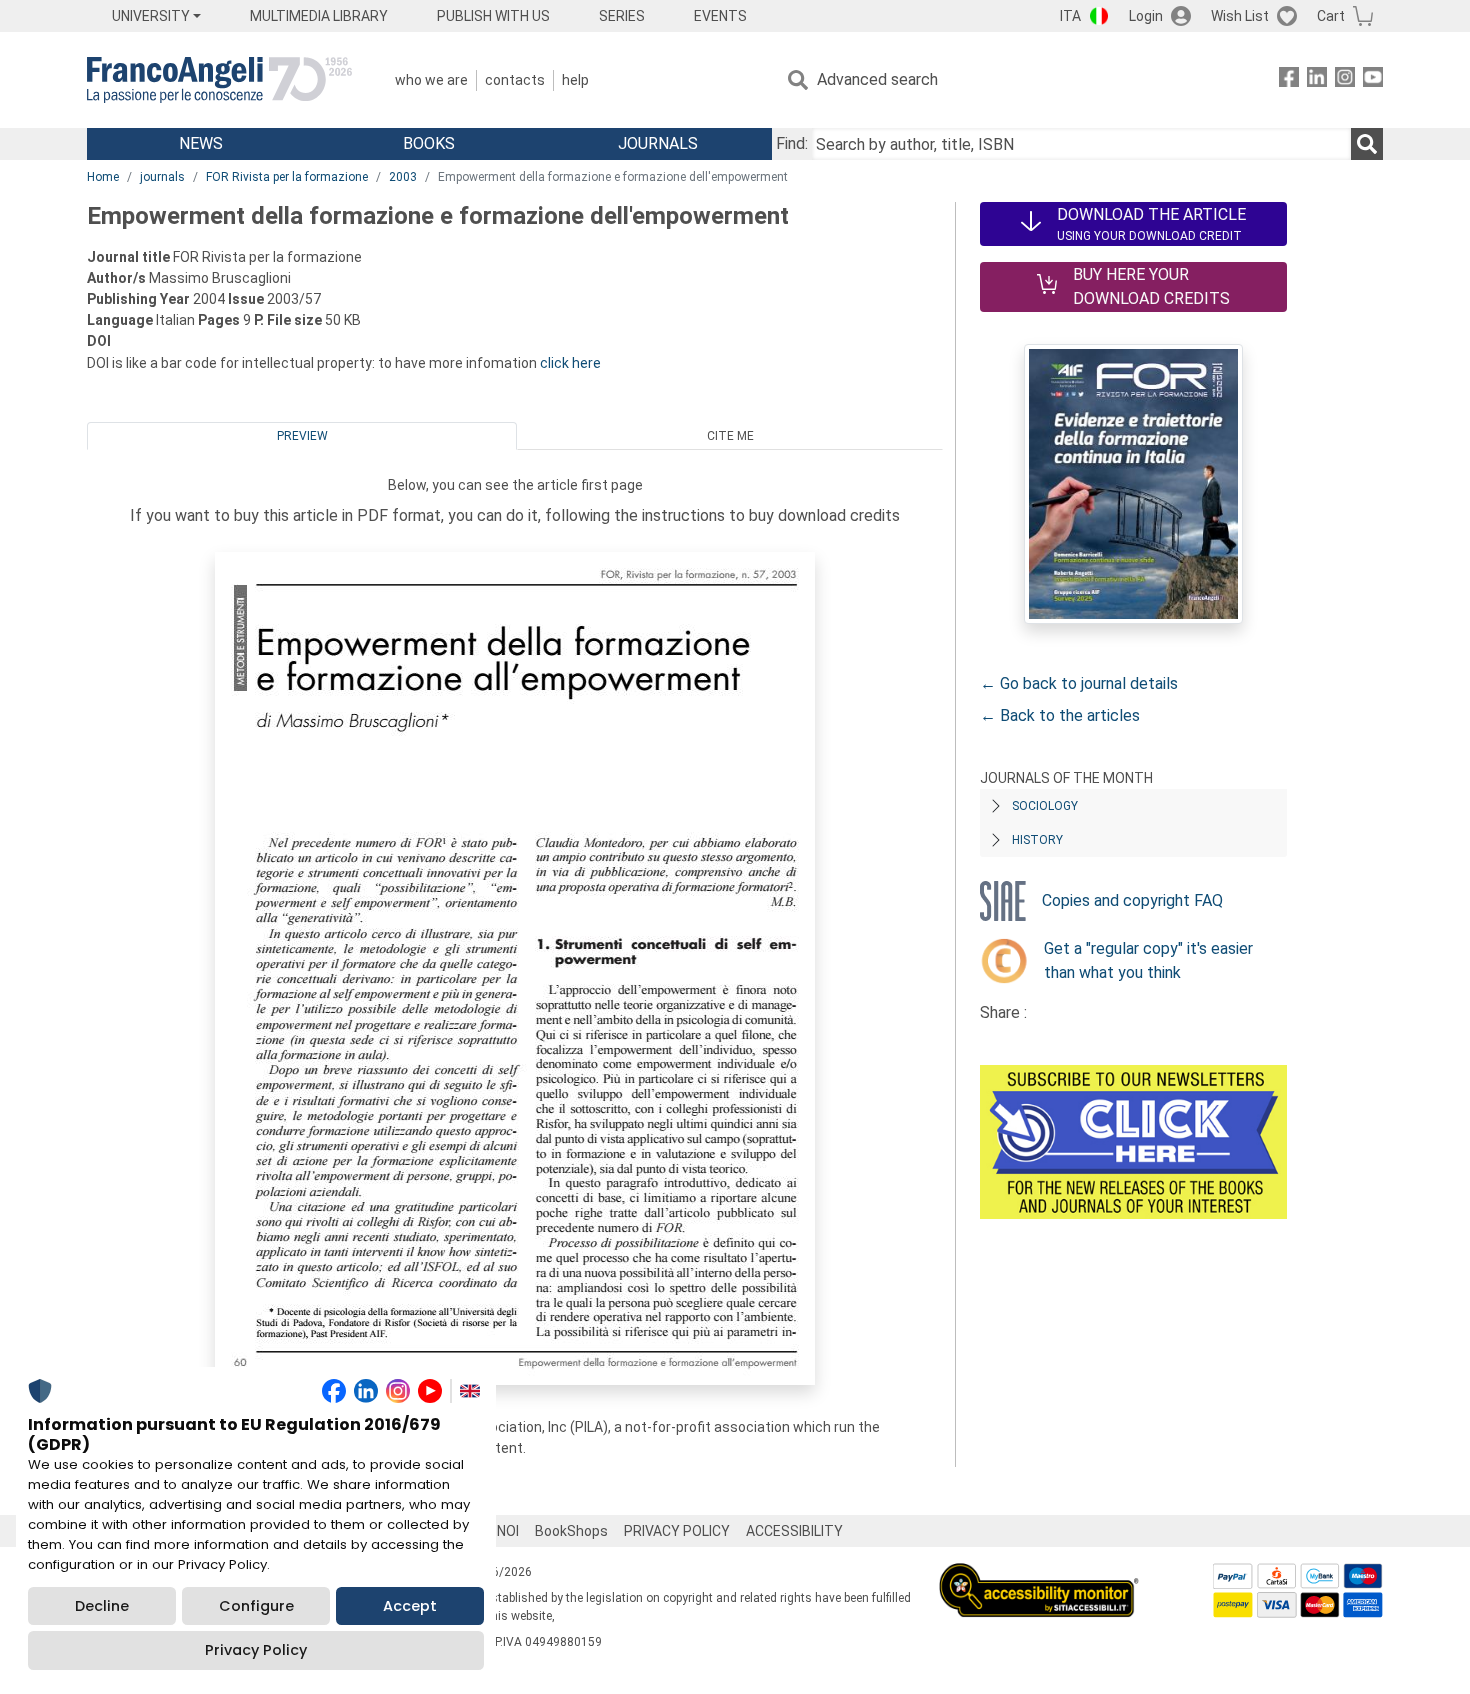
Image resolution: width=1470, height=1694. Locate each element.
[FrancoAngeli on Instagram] (1345, 80)
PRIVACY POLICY (677, 1531)
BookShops (571, 1531)
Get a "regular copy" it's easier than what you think (1148, 960)
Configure (256, 1606)
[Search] (1367, 144)
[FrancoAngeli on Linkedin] (1317, 80)
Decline (102, 1606)
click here (570, 363)
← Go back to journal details (1079, 683)
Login (1146, 16)
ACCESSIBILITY (794, 1531)
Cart (1331, 16)
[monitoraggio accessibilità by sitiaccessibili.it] (1039, 1574)
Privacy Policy (256, 1650)
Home (103, 177)
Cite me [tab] (730, 436)
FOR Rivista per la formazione (287, 177)
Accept (410, 1606)
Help (575, 80)
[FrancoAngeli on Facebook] (1289, 80)
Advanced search (877, 79)
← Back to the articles (1060, 715)
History (1037, 840)
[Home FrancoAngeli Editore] (219, 80)
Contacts (515, 80)
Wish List (1240, 16)
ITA (1070, 16)
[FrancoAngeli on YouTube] (1373, 80)
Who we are (431, 80)
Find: (792, 143)
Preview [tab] (302, 436)
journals (162, 177)
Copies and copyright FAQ (1132, 900)
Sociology (1045, 806)
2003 (403, 177)
